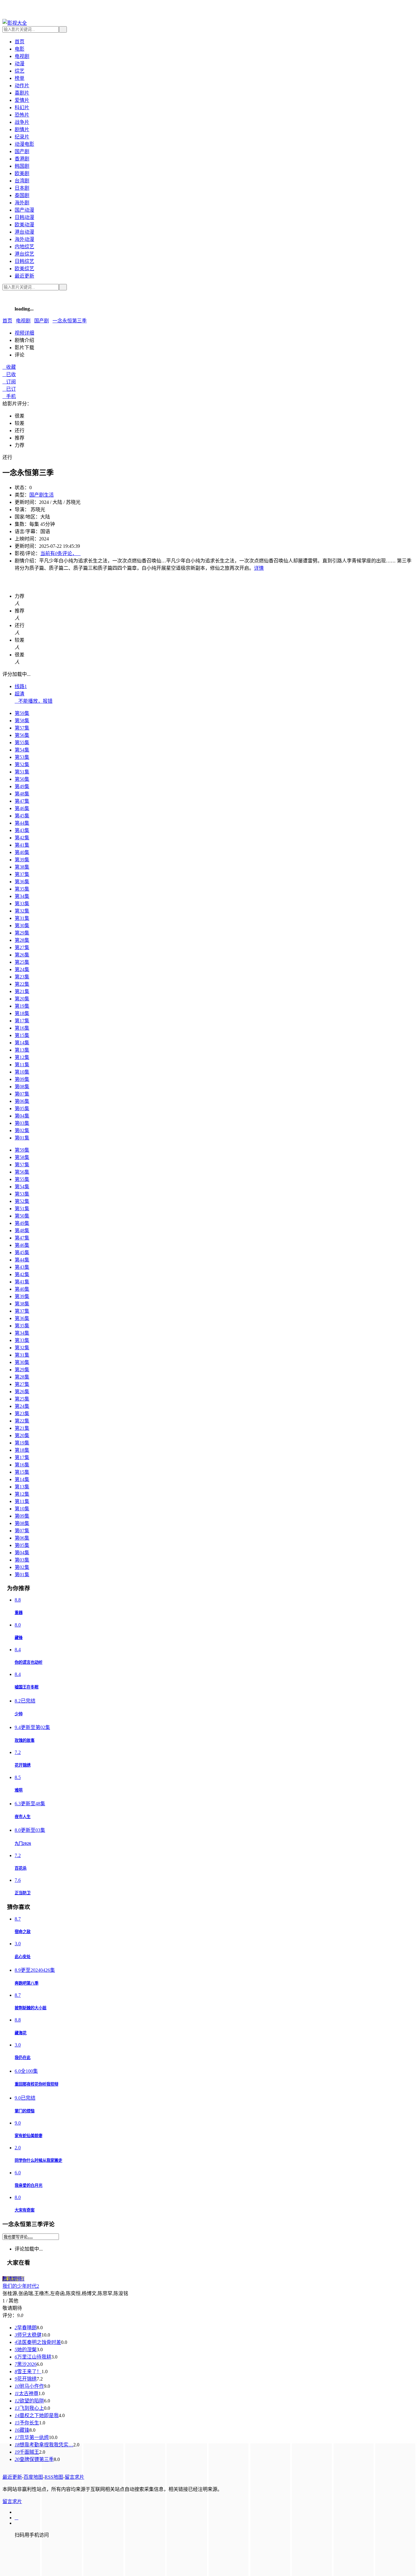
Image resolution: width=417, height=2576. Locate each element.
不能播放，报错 (34, 701)
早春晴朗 (26, 2328)
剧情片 (22, 129)
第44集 (22, 823)
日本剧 (22, 188)
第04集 (22, 1116)
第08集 (22, 1087)
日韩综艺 (24, 261)
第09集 (22, 1079)
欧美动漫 (24, 225)
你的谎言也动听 (29, 1662)
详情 (259, 568)
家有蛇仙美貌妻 (29, 2136)
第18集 (22, 1013)
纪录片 (22, 137)
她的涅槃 (26, 2350)
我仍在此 (23, 2058)
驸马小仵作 (29, 2386)
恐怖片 (22, 115)
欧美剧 (22, 173)
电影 (20, 49)
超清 (20, 694)
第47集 (22, 801)
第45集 (22, 816)
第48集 (22, 794)
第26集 (22, 955)
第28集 (22, 940)
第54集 (22, 750)
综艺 (20, 71)
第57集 (22, 728)
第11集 (22, 1065)
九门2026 (23, 1844)
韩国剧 (22, 166)
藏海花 (21, 2033)
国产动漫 (24, 210)
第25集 (22, 962)
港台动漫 (24, 232)
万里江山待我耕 (33, 2357)
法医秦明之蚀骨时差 (38, 2342)
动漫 (20, 64)
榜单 (20, 78)
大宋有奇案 (25, 2210)
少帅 (19, 1714)
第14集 (22, 1043)
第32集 (22, 911)
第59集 (22, 713)
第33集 (22, 904)
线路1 (21, 686)
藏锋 (19, 1638)
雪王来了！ (28, 2371)
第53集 (22, 757)
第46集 (22, 808)
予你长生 (27, 2423)
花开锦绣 (23, 1765)
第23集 (22, 977)
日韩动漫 (24, 217)
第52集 (22, 764)
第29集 (22, 933)
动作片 (22, 86)
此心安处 (23, 1957)
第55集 (22, 743)
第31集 (22, 918)
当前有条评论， (60, 553)
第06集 (22, 1101)
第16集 (22, 1028)
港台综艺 (24, 254)
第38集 (22, 867)
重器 (19, 1613)
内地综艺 (24, 247)
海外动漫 (24, 239)
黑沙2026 (26, 2364)
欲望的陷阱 (29, 2401)
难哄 (19, 1790)
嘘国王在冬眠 (27, 1687)
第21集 (22, 991)
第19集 (22, 1006)
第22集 (22, 984)
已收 (9, 374)
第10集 (22, 1072)
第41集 (22, 845)
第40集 (22, 852)
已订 (9, 389)
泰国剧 (22, 195)
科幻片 (22, 108)
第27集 (22, 947)
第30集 (22, 926)
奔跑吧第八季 (27, 1983)
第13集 (22, 1050)
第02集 (22, 1130)
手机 (9, 396)
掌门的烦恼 (25, 2111)
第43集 (22, 830)
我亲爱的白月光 (29, 2185)
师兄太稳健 (28, 2335)
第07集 (22, 1094)
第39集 (22, 860)
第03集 (22, 1123)
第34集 (22, 896)
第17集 (22, 1021)
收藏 (9, 367)
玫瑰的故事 (25, 1740)
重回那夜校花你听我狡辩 (36, 2084)
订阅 (9, 382)
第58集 (22, 721)
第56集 (22, 735)
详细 (24, 333)
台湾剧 (22, 181)
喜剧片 (22, 93)
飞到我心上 (29, 2408)
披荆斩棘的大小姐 (31, 2008)
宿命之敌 (23, 1932)
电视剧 (22, 56)
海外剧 (22, 203)
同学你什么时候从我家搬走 (38, 2160)
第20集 (22, 999)
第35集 (22, 889)
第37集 (22, 874)
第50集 (22, 779)
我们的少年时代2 (21, 2286)
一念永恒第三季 (70, 321)
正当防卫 (23, 1893)
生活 (49, 495)
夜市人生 (23, 1817)
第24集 (22, 969)
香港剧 (22, 159)
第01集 (22, 1138)
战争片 (22, 122)
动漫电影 (24, 144)
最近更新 (24, 276)
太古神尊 (27, 2393)
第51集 (22, 772)
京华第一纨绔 (32, 2437)
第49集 (22, 786)
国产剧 (22, 151)
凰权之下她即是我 (37, 2415)
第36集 (22, 882)
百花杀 (21, 1868)
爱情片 (22, 100)
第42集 (22, 838)
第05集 (22, 1109)
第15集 (22, 1035)
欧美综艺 (24, 269)
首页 (20, 42)
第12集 (22, 1057)
